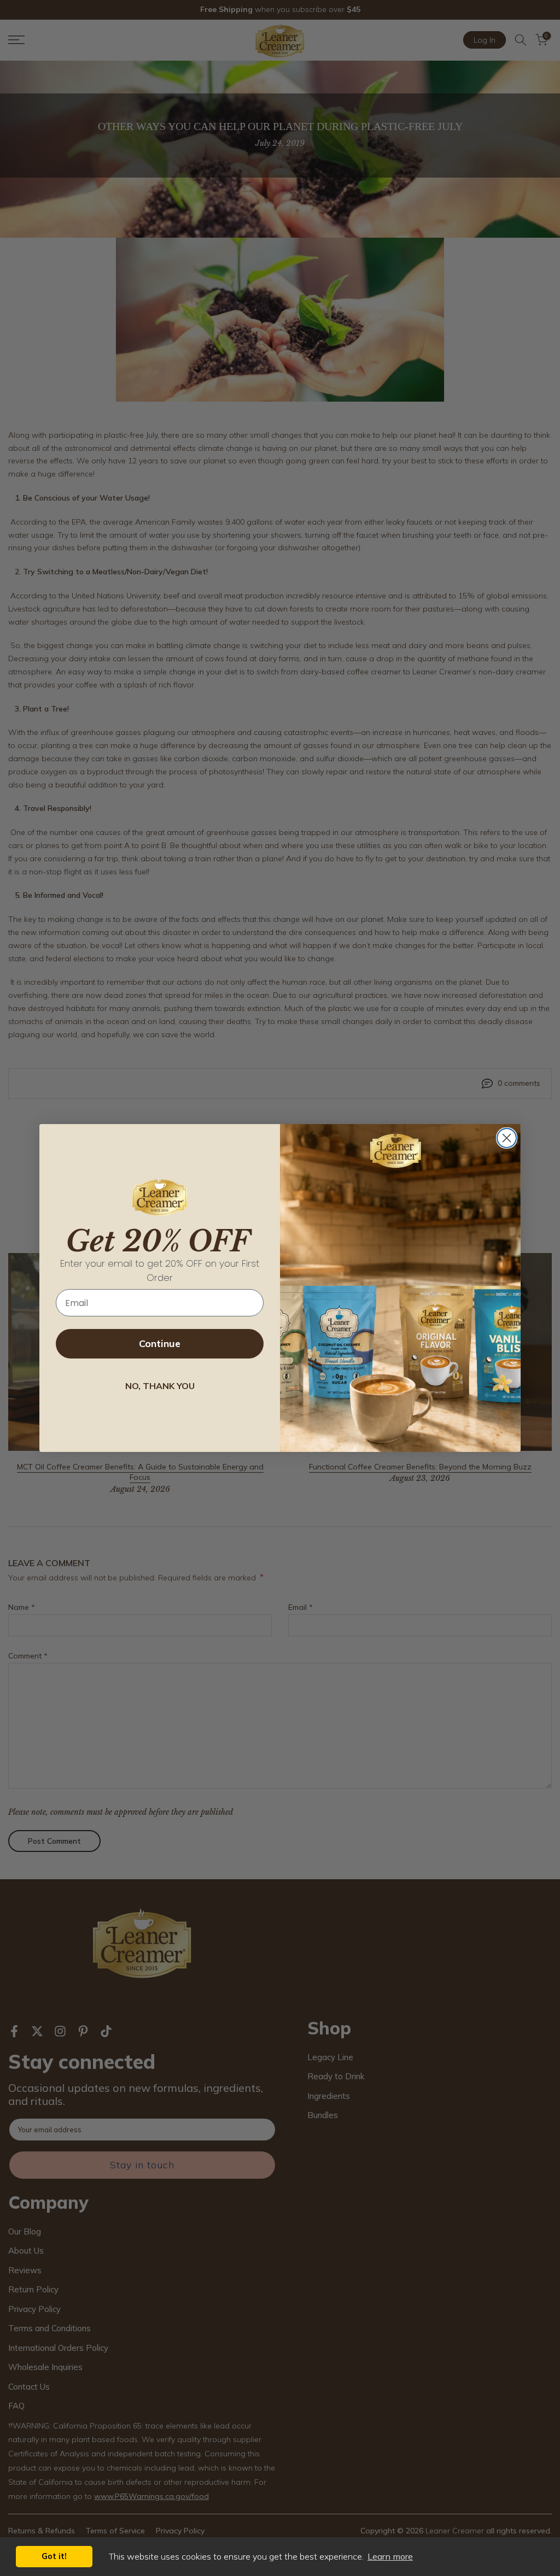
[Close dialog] (507, 1138)
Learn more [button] (390, 2556)
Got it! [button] (54, 2556)
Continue (160, 1343)
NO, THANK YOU (160, 1386)
